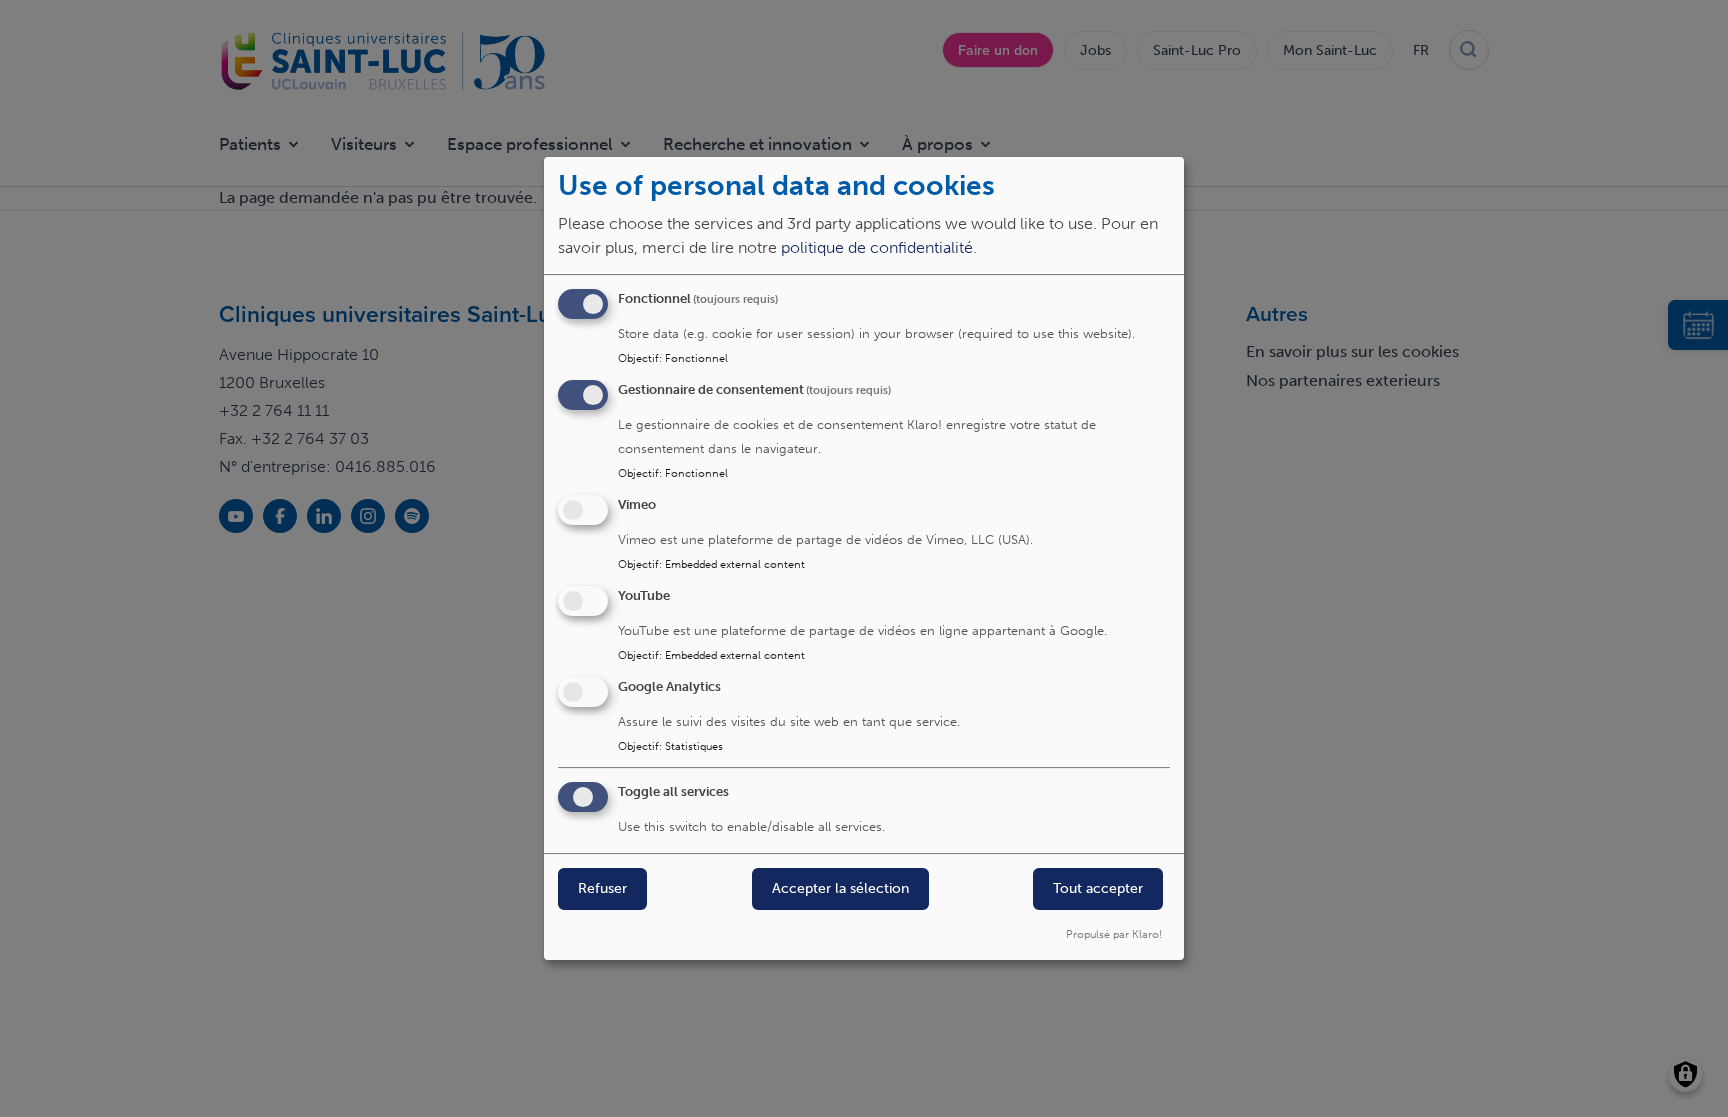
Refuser (602, 889)
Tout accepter (1098, 889)
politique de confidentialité (877, 248)
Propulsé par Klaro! (1114, 934)
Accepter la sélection (840, 889)
